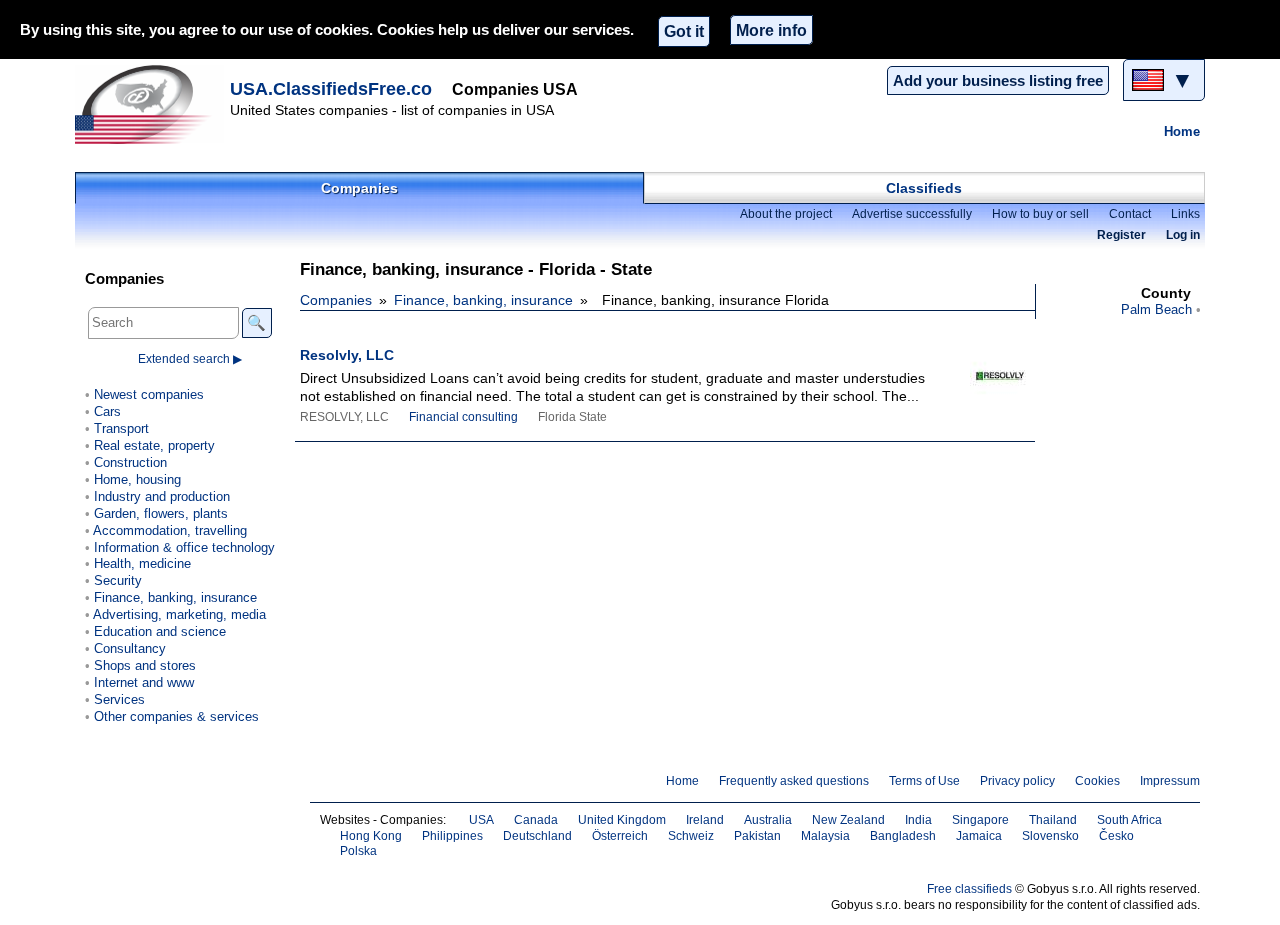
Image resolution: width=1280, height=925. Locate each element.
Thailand (1053, 820)
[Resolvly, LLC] (980, 383)
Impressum (1170, 781)
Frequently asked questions (794, 781)
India (918, 820)
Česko (1116, 836)
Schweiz (691, 836)
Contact (1130, 214)
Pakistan (757, 836)
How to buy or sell (1040, 214)
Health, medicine (142, 563)
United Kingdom (622, 820)
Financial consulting (463, 417)
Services (119, 699)
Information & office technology (184, 547)
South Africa (1129, 820)
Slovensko (1050, 836)
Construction (130, 462)
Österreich (620, 836)
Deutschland (537, 836)
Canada (536, 820)
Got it (684, 31)
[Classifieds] (150, 104)
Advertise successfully (912, 214)
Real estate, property (154, 445)
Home (1182, 131)
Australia (768, 820)
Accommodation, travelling (170, 530)
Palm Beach (1156, 309)
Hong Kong (371, 836)
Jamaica (979, 836)
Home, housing (137, 479)
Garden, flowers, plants (161, 513)
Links (1185, 214)
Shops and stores (145, 665)
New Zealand (848, 820)
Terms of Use (924, 781)
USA (481, 820)
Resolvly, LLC (347, 355)
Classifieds (924, 188)
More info (771, 30)
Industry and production (162, 496)
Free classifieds (969, 889)
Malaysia (825, 836)
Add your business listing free (998, 80)
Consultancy (130, 648)
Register (1121, 235)
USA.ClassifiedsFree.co (331, 89)
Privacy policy (1017, 781)
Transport (121, 428)
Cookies (1097, 781)
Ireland (705, 820)
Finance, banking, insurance (483, 300)
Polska (358, 851)
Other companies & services (176, 716)
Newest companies (149, 394)
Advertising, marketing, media (179, 614)
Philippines (452, 836)
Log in (1183, 235)
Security (118, 580)
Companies (359, 188)
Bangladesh (903, 836)
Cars (107, 411)
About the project (786, 214)
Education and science (160, 631)
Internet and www (144, 682)
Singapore (980, 820)
